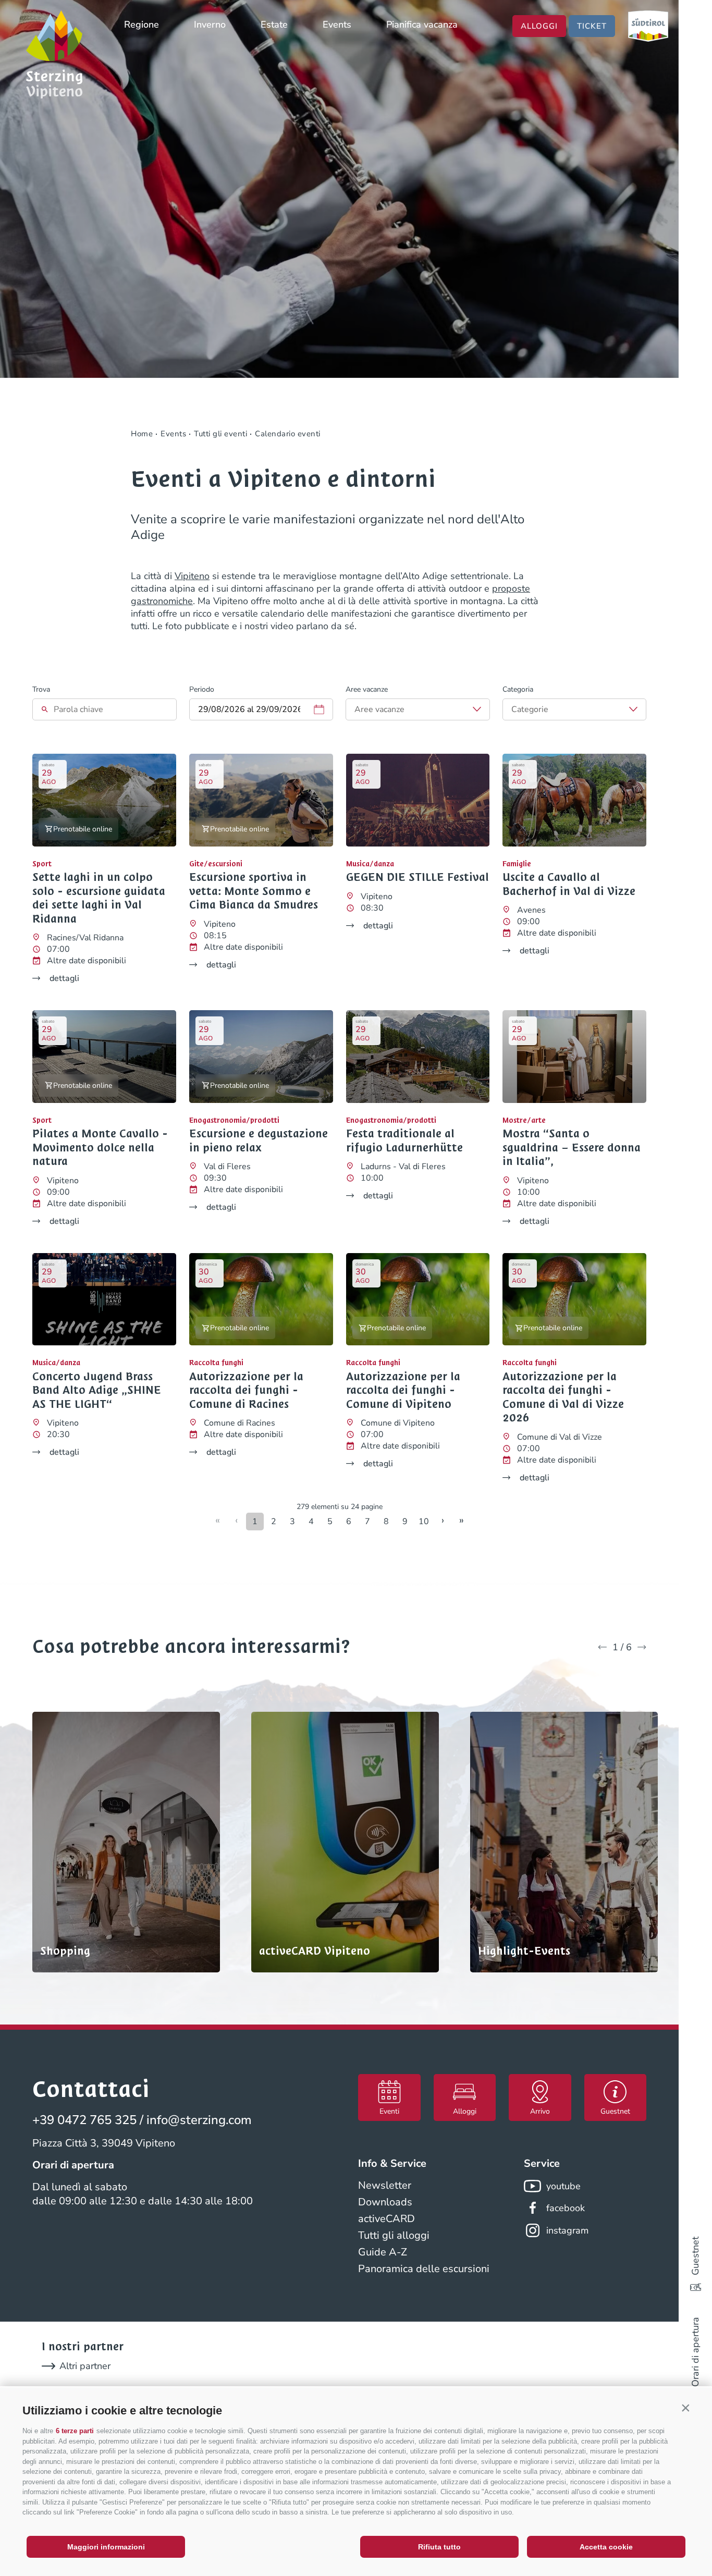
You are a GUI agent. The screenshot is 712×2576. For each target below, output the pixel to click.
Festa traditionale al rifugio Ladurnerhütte (404, 1141)
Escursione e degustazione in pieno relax (259, 1141)
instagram (567, 2230)
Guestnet (695, 2256)
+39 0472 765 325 (84, 2120)
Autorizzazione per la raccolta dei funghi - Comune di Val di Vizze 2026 (563, 1397)
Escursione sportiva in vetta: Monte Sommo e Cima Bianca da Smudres (254, 891)
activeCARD (386, 2219)
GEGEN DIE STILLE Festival (418, 877)
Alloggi (539, 26)
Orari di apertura (695, 2352)
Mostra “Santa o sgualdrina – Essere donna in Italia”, (572, 1148)
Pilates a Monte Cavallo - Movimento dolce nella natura (100, 1148)
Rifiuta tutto (439, 2547)
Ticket (592, 26)
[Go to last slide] (602, 1647)
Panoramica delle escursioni (424, 2269)
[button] (685, 2408)
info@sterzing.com (199, 2120)
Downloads (385, 2202)
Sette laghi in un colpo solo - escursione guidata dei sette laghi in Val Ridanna (99, 898)
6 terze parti (75, 2431)
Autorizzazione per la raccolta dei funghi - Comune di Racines (246, 1390)
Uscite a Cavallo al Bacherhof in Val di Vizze (569, 884)
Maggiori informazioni (106, 2547)
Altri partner (85, 2366)
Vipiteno (192, 576)
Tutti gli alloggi (394, 2235)
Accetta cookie (606, 2547)
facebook (566, 2208)
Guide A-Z (383, 2252)
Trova (41, 689)
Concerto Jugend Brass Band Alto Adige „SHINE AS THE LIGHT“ (97, 1390)
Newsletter (385, 2185)
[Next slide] (642, 1647)
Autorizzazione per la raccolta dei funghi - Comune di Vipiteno (403, 1390)
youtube (563, 2186)
